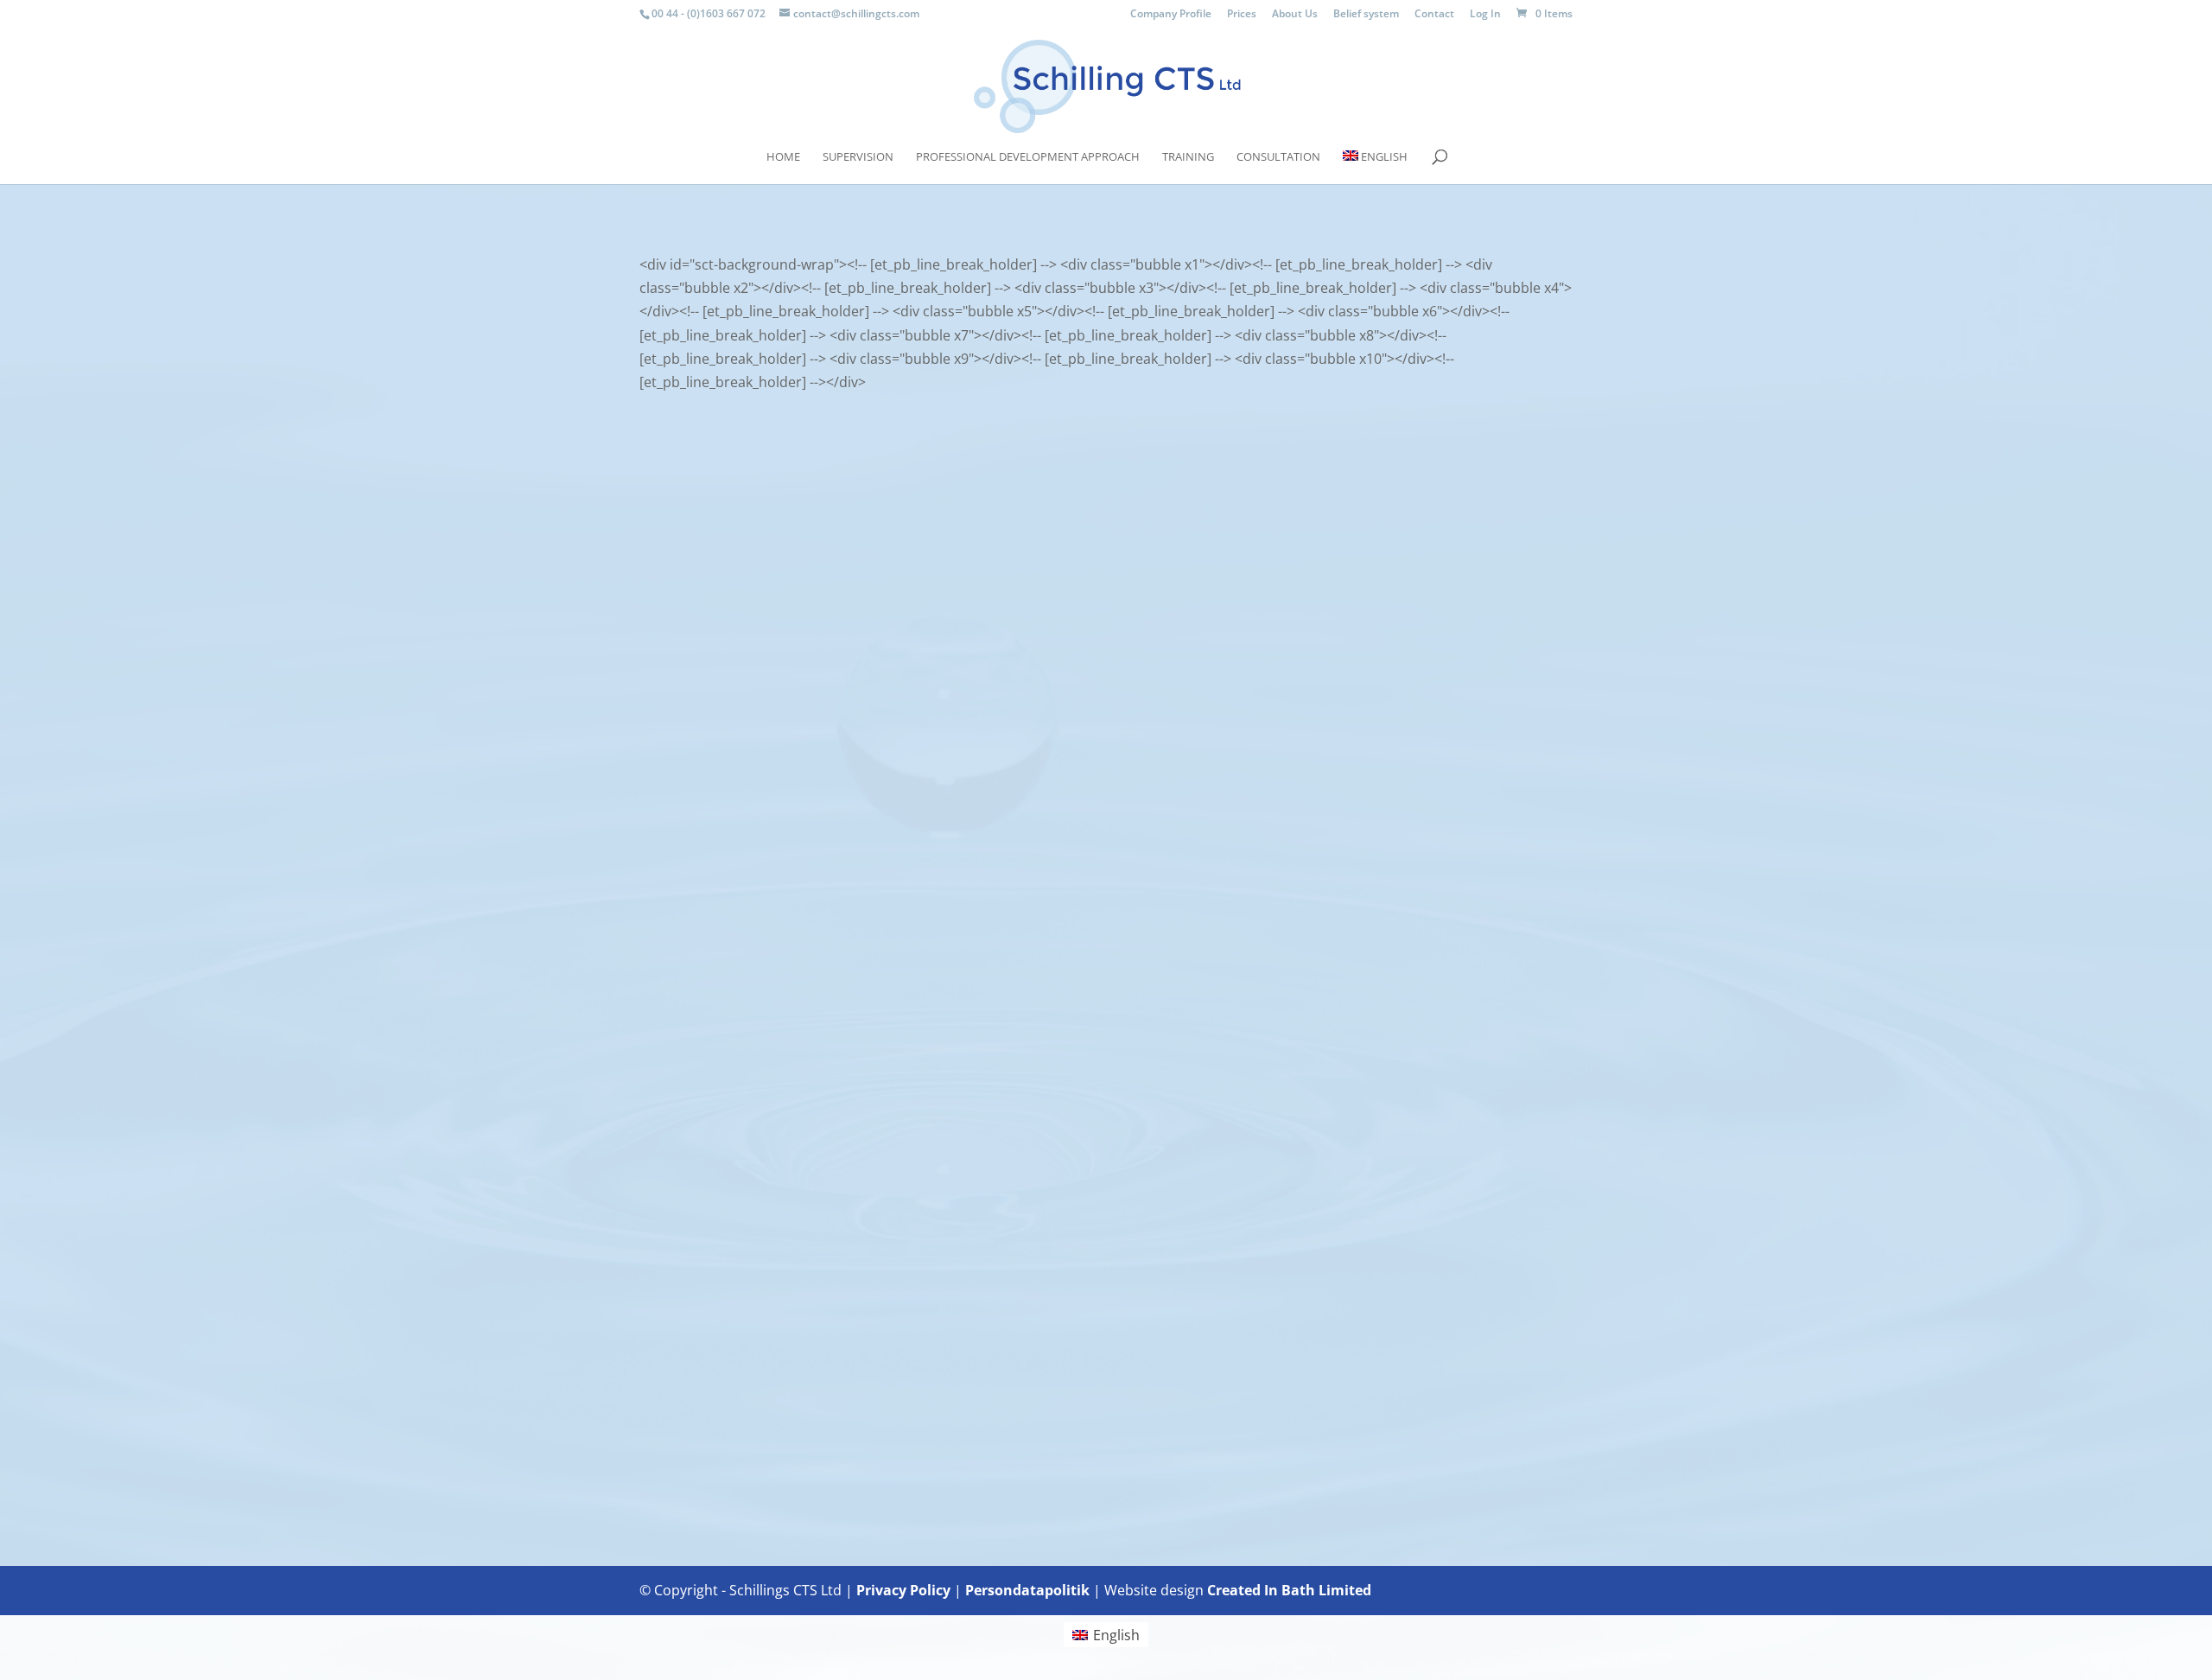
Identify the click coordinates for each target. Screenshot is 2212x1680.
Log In (1485, 15)
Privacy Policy (903, 1590)
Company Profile (1171, 15)
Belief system (1366, 15)
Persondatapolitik (1027, 1590)
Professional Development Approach (1028, 157)
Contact (1434, 15)
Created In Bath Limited (1289, 1590)
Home (783, 157)
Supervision (858, 157)
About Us (1295, 15)
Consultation (1278, 157)
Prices (1242, 15)
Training (1188, 157)
